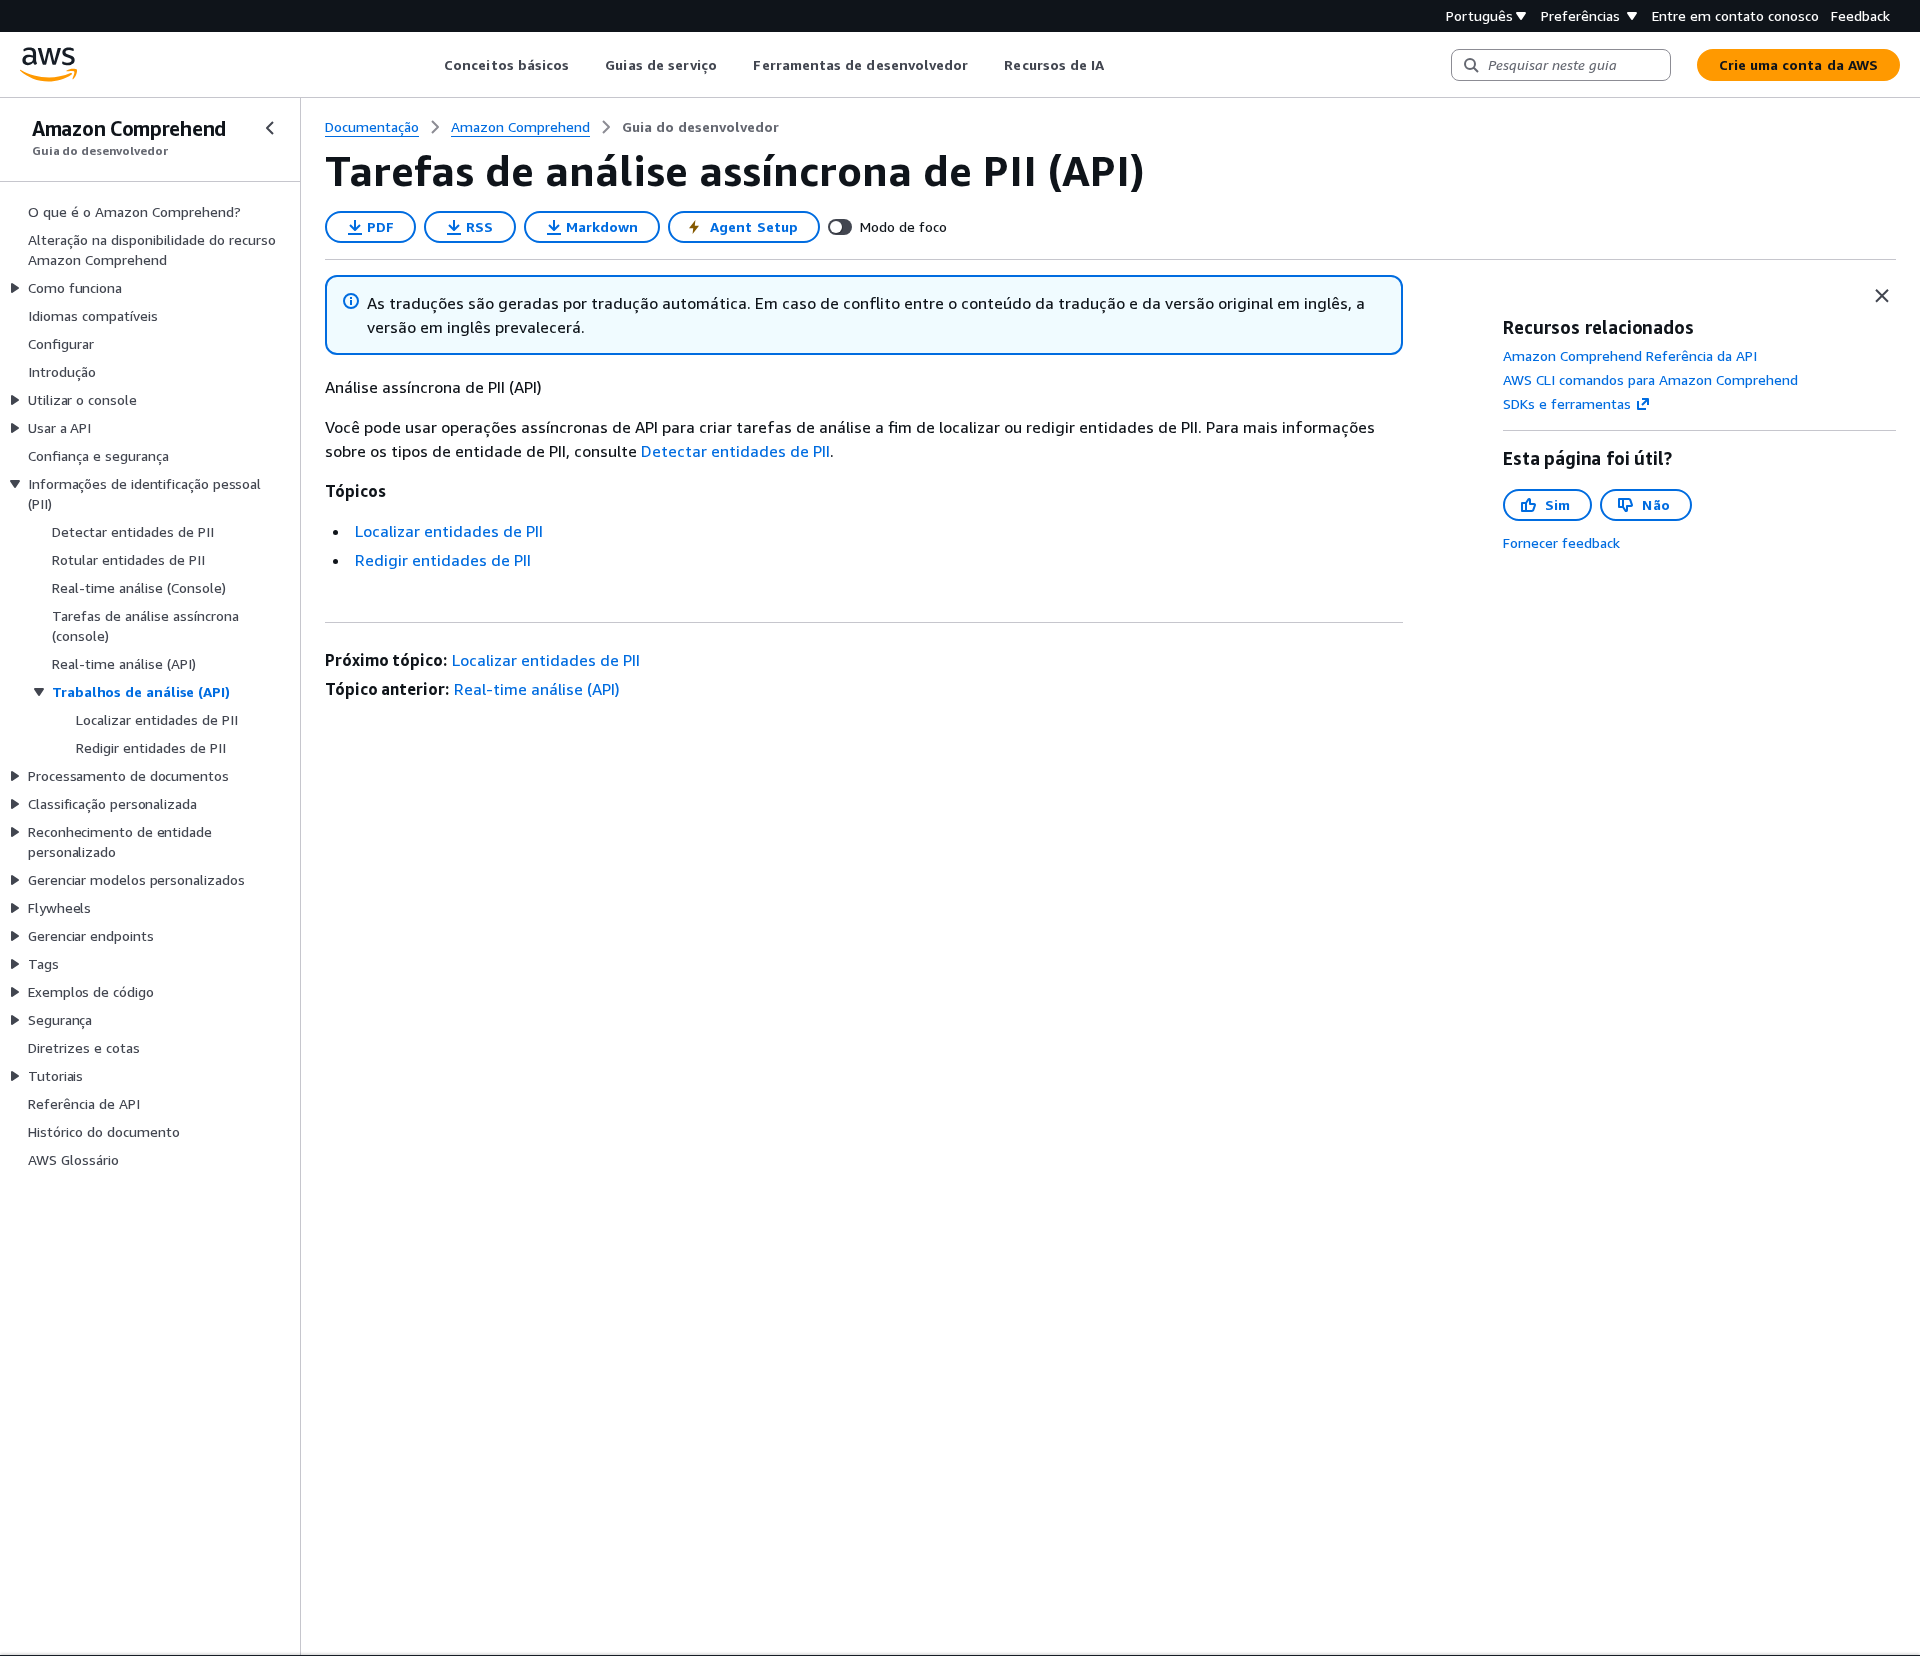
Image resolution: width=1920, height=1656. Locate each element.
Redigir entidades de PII (443, 560)
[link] (700, 127)
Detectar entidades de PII (735, 451)
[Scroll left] (429, 65)
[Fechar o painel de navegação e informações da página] (1882, 296)
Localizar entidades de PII (449, 531)
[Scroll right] (1119, 65)
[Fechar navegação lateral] (270, 128)
